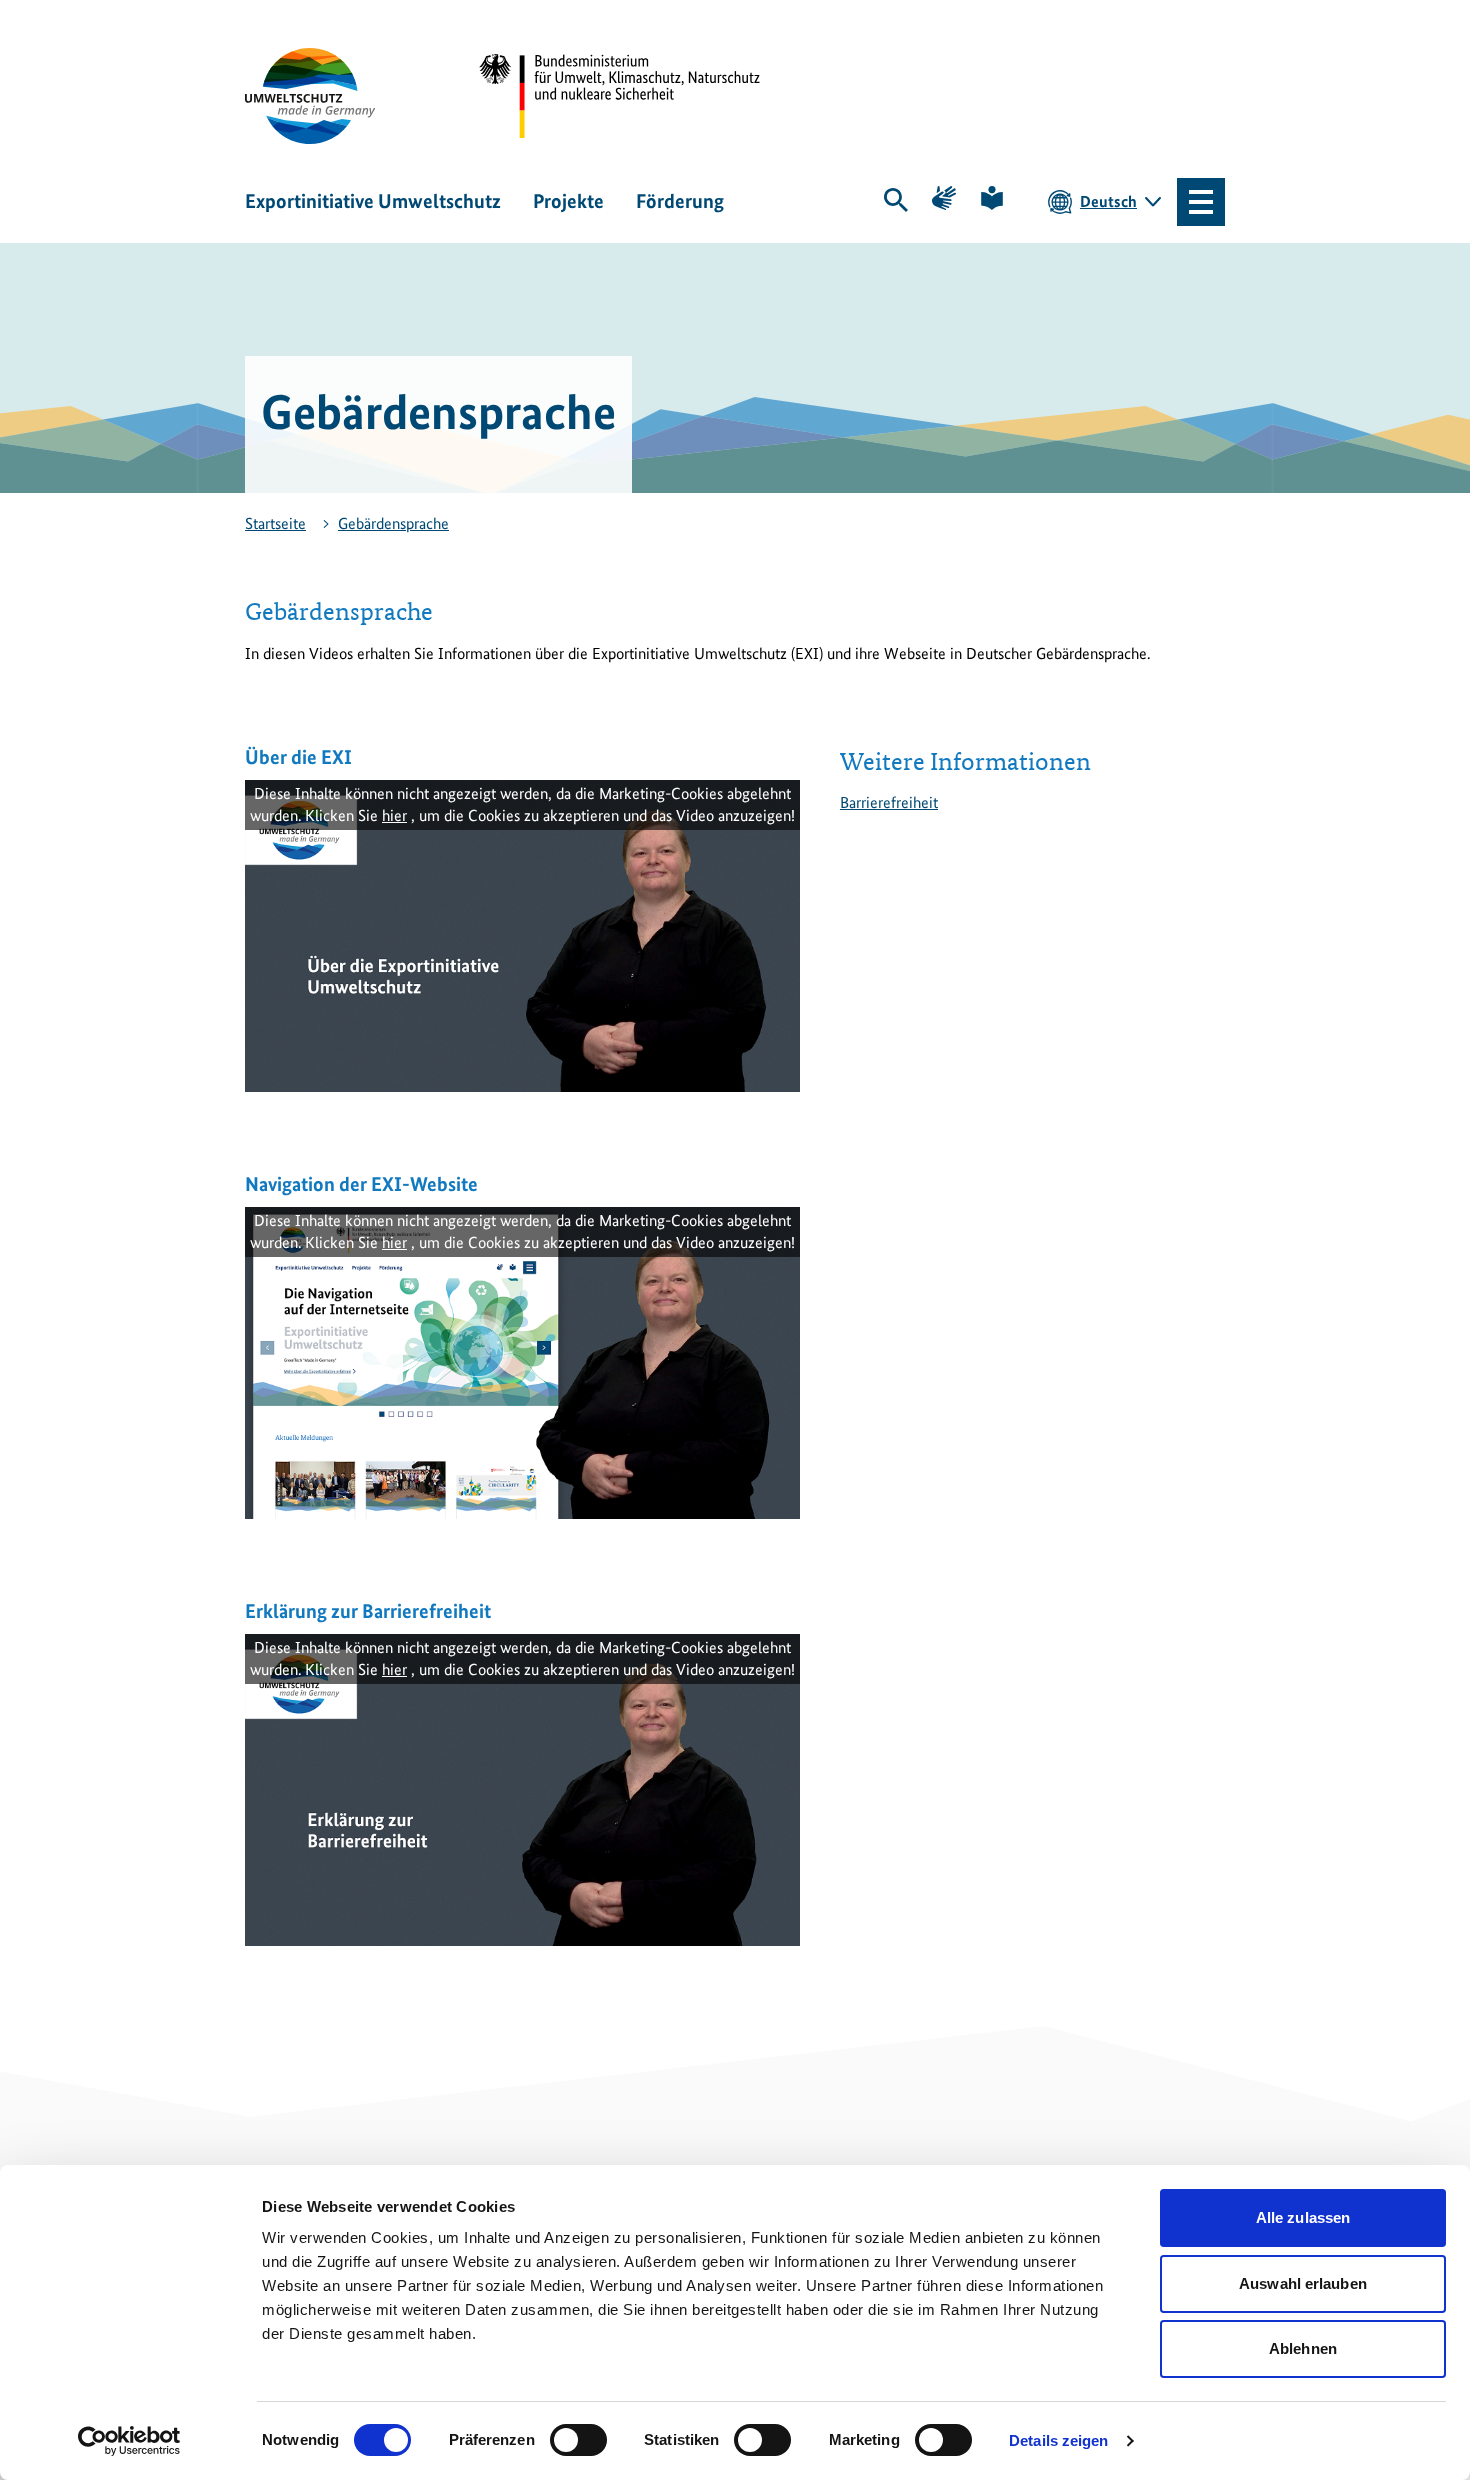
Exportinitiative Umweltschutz (373, 201)
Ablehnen (1303, 2348)
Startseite (275, 523)
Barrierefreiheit (889, 802)
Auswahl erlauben (1303, 2283)
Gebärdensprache (393, 523)
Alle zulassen (1303, 2217)
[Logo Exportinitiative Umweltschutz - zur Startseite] (310, 96)
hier (394, 815)
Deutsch (1108, 201)
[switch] (578, 2440)
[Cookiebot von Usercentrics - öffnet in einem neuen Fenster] (129, 2441)
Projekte (568, 201)
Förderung (680, 201)
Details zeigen (1058, 2440)
